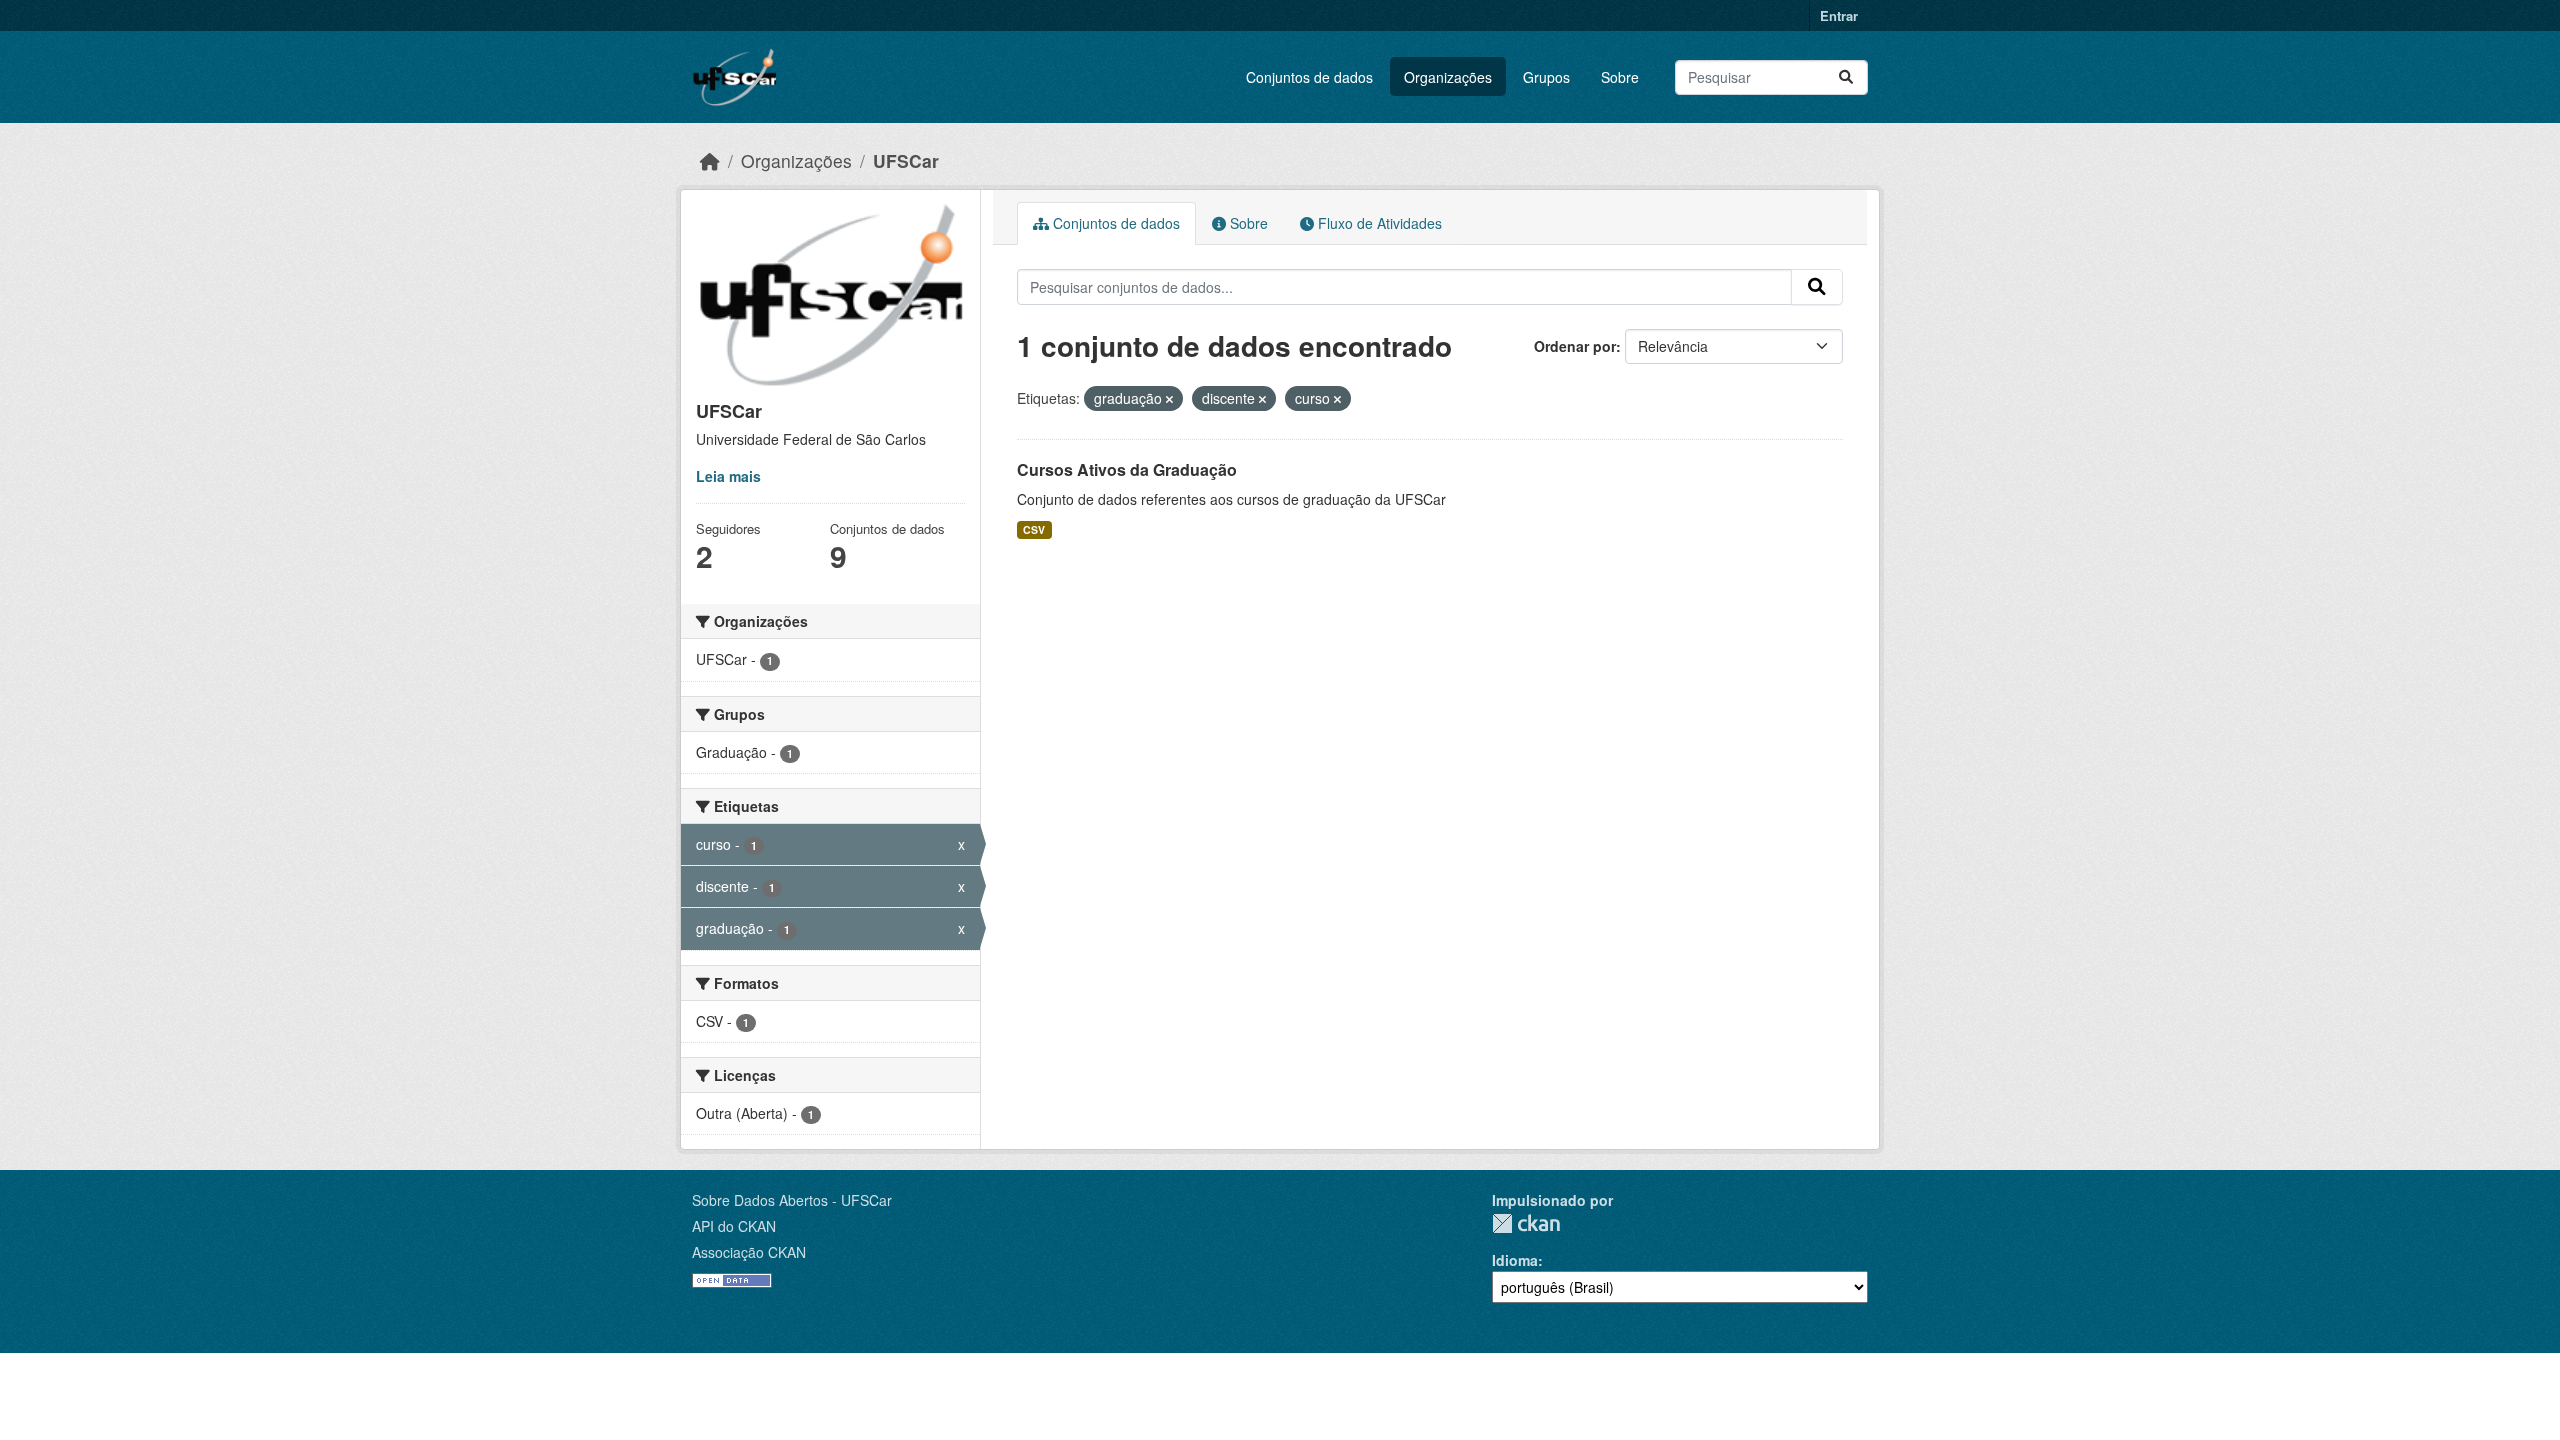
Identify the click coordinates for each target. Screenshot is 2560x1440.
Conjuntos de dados (1309, 77)
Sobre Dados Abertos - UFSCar (792, 1200)
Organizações (1448, 77)
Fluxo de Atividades (1378, 223)
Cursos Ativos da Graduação (1127, 469)
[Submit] (1846, 77)
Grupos (1546, 77)
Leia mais (728, 476)
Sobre (1620, 77)
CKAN (1526, 1223)
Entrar (1839, 15)
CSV (1034, 529)
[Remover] (1169, 399)
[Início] (710, 160)
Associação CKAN (749, 1252)
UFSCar (906, 160)
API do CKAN (734, 1226)
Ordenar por (1575, 346)
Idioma (1515, 1260)
